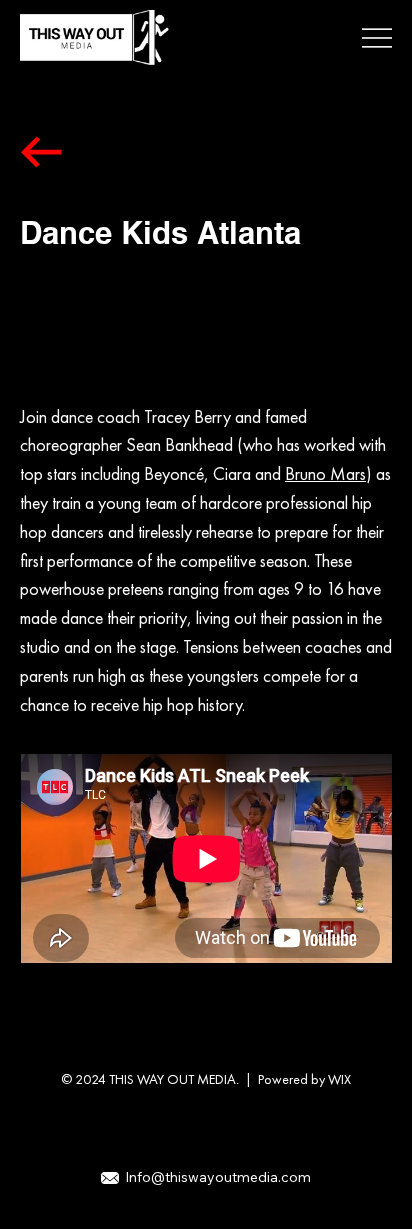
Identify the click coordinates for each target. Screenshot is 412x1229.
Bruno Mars (325, 473)
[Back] (41, 152)
